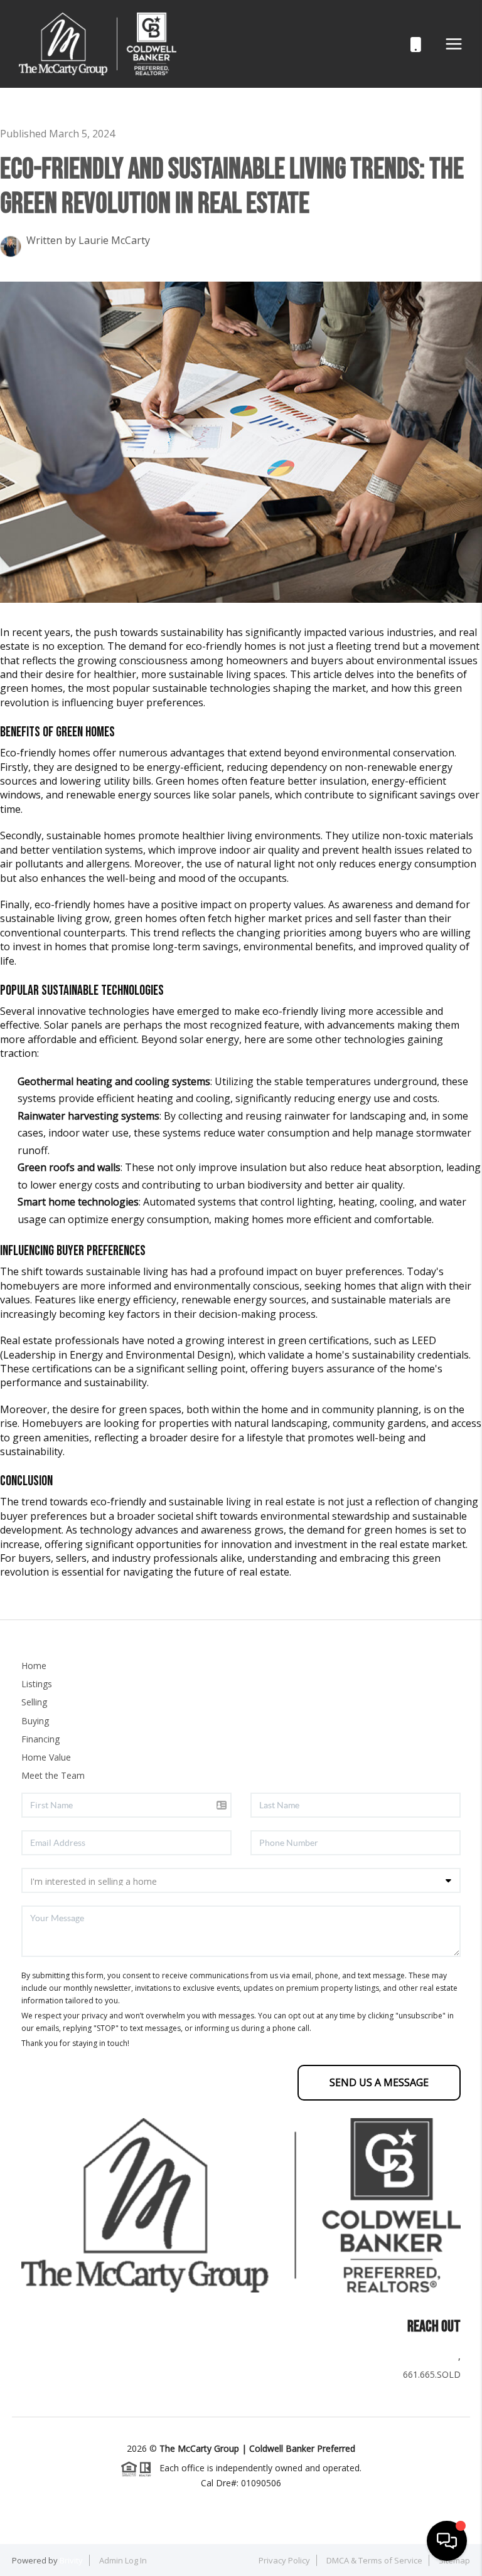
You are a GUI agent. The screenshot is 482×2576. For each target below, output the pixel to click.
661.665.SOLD (432, 2374)
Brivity (71, 2560)
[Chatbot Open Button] (447, 2541)
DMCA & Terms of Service (374, 2560)
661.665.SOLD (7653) (402, 44)
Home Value (46, 1757)
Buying (35, 1721)
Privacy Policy (284, 2560)
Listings (37, 1684)
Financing (40, 1739)
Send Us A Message (379, 2082)
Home (34, 1666)
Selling (34, 1702)
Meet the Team (53, 1775)
